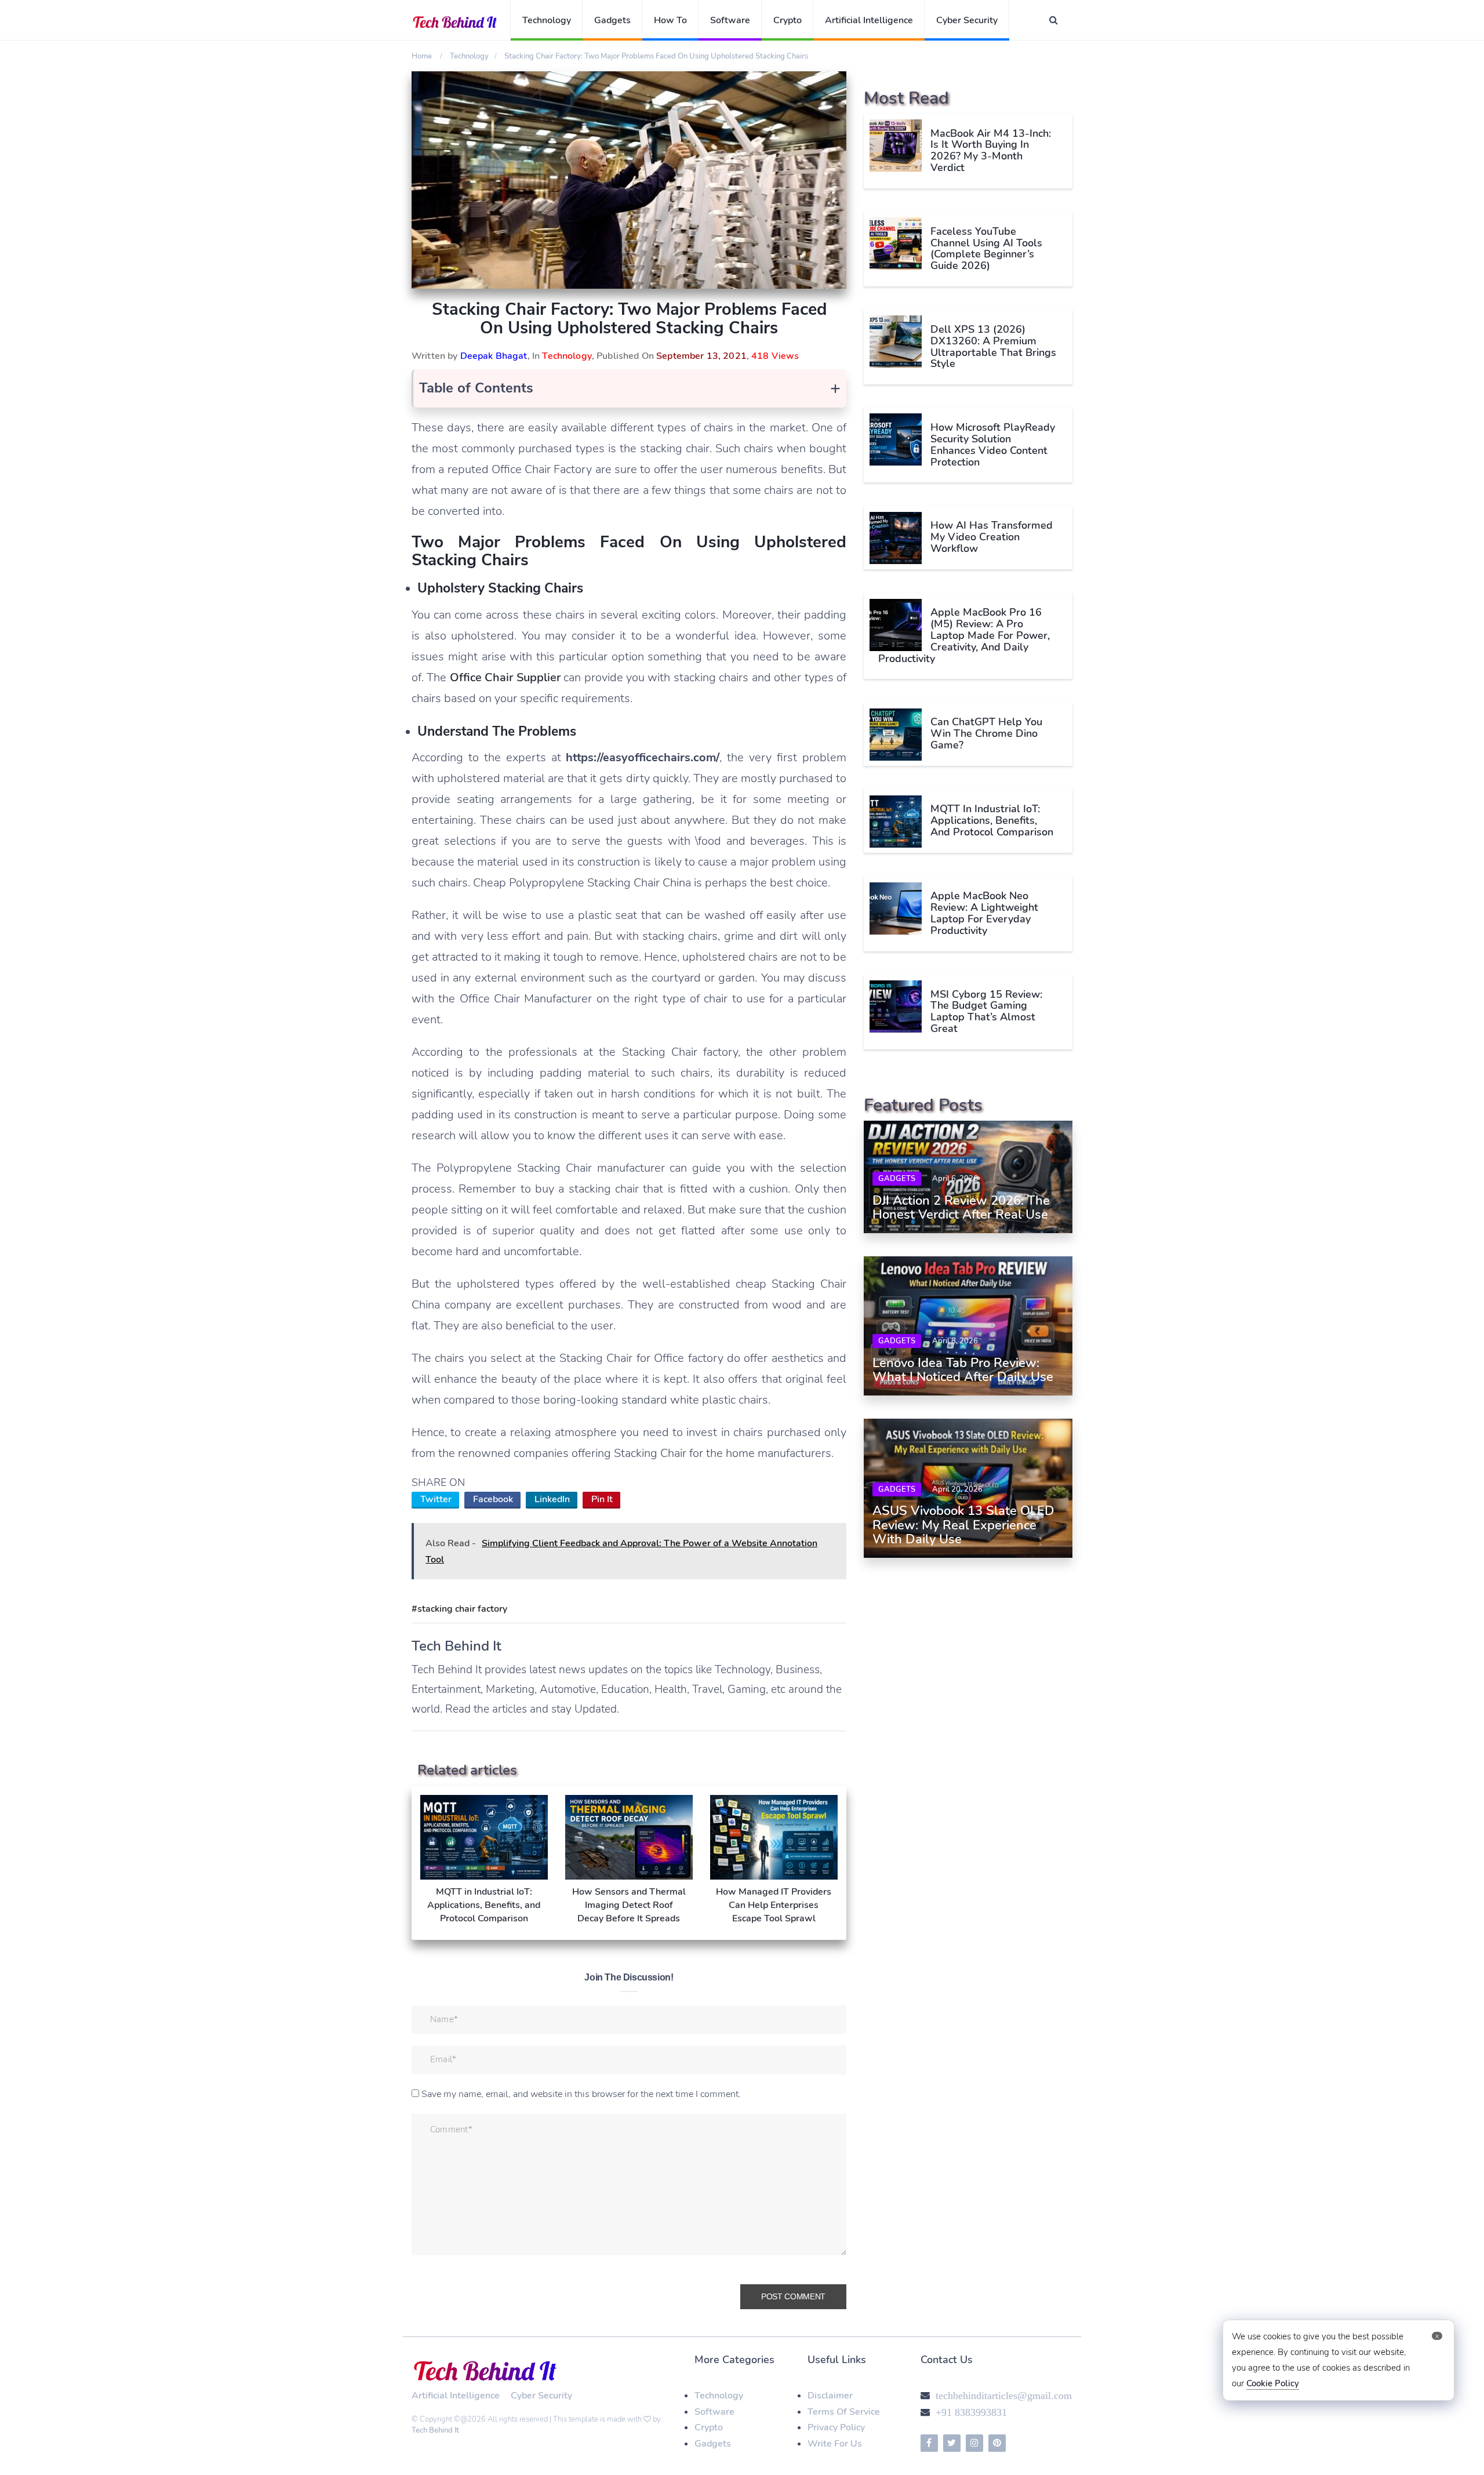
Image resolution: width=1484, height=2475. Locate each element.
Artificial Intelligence (869, 20)
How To (670, 20)
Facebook (493, 1499)
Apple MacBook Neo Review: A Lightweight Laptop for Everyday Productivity (984, 913)
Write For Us (835, 2444)
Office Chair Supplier (505, 677)
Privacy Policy (836, 2427)
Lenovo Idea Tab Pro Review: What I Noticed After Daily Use (963, 1370)
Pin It (602, 1499)
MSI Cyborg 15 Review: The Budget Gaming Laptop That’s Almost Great (986, 1011)
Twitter (436, 1499)
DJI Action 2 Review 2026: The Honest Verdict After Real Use (961, 1208)
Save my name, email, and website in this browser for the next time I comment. (581, 2094)
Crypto (788, 20)
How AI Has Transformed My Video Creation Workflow (992, 537)
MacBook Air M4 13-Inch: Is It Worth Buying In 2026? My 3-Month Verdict (991, 150)
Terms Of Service (844, 2412)
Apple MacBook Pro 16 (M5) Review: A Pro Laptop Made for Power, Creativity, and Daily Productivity (964, 636)
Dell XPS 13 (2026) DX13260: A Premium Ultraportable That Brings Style (993, 346)
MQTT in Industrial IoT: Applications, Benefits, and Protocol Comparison (992, 821)
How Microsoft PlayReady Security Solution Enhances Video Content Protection (993, 444)
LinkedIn (552, 1499)
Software (730, 20)
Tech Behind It (435, 2430)
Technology (547, 20)
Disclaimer (830, 2396)
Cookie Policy (1273, 2383)
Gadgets (612, 20)
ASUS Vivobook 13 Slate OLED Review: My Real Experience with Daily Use (963, 1525)
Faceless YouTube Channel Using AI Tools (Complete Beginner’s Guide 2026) (986, 248)
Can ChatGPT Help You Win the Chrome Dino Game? (986, 734)
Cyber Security (967, 20)
